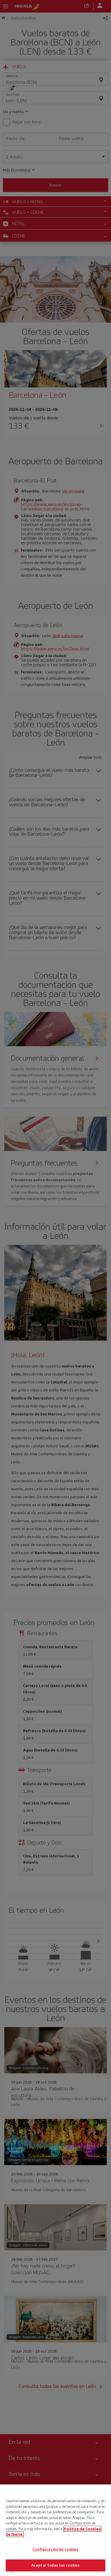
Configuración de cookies (55, 2549)
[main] (55, 2530)
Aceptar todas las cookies (55, 2565)
